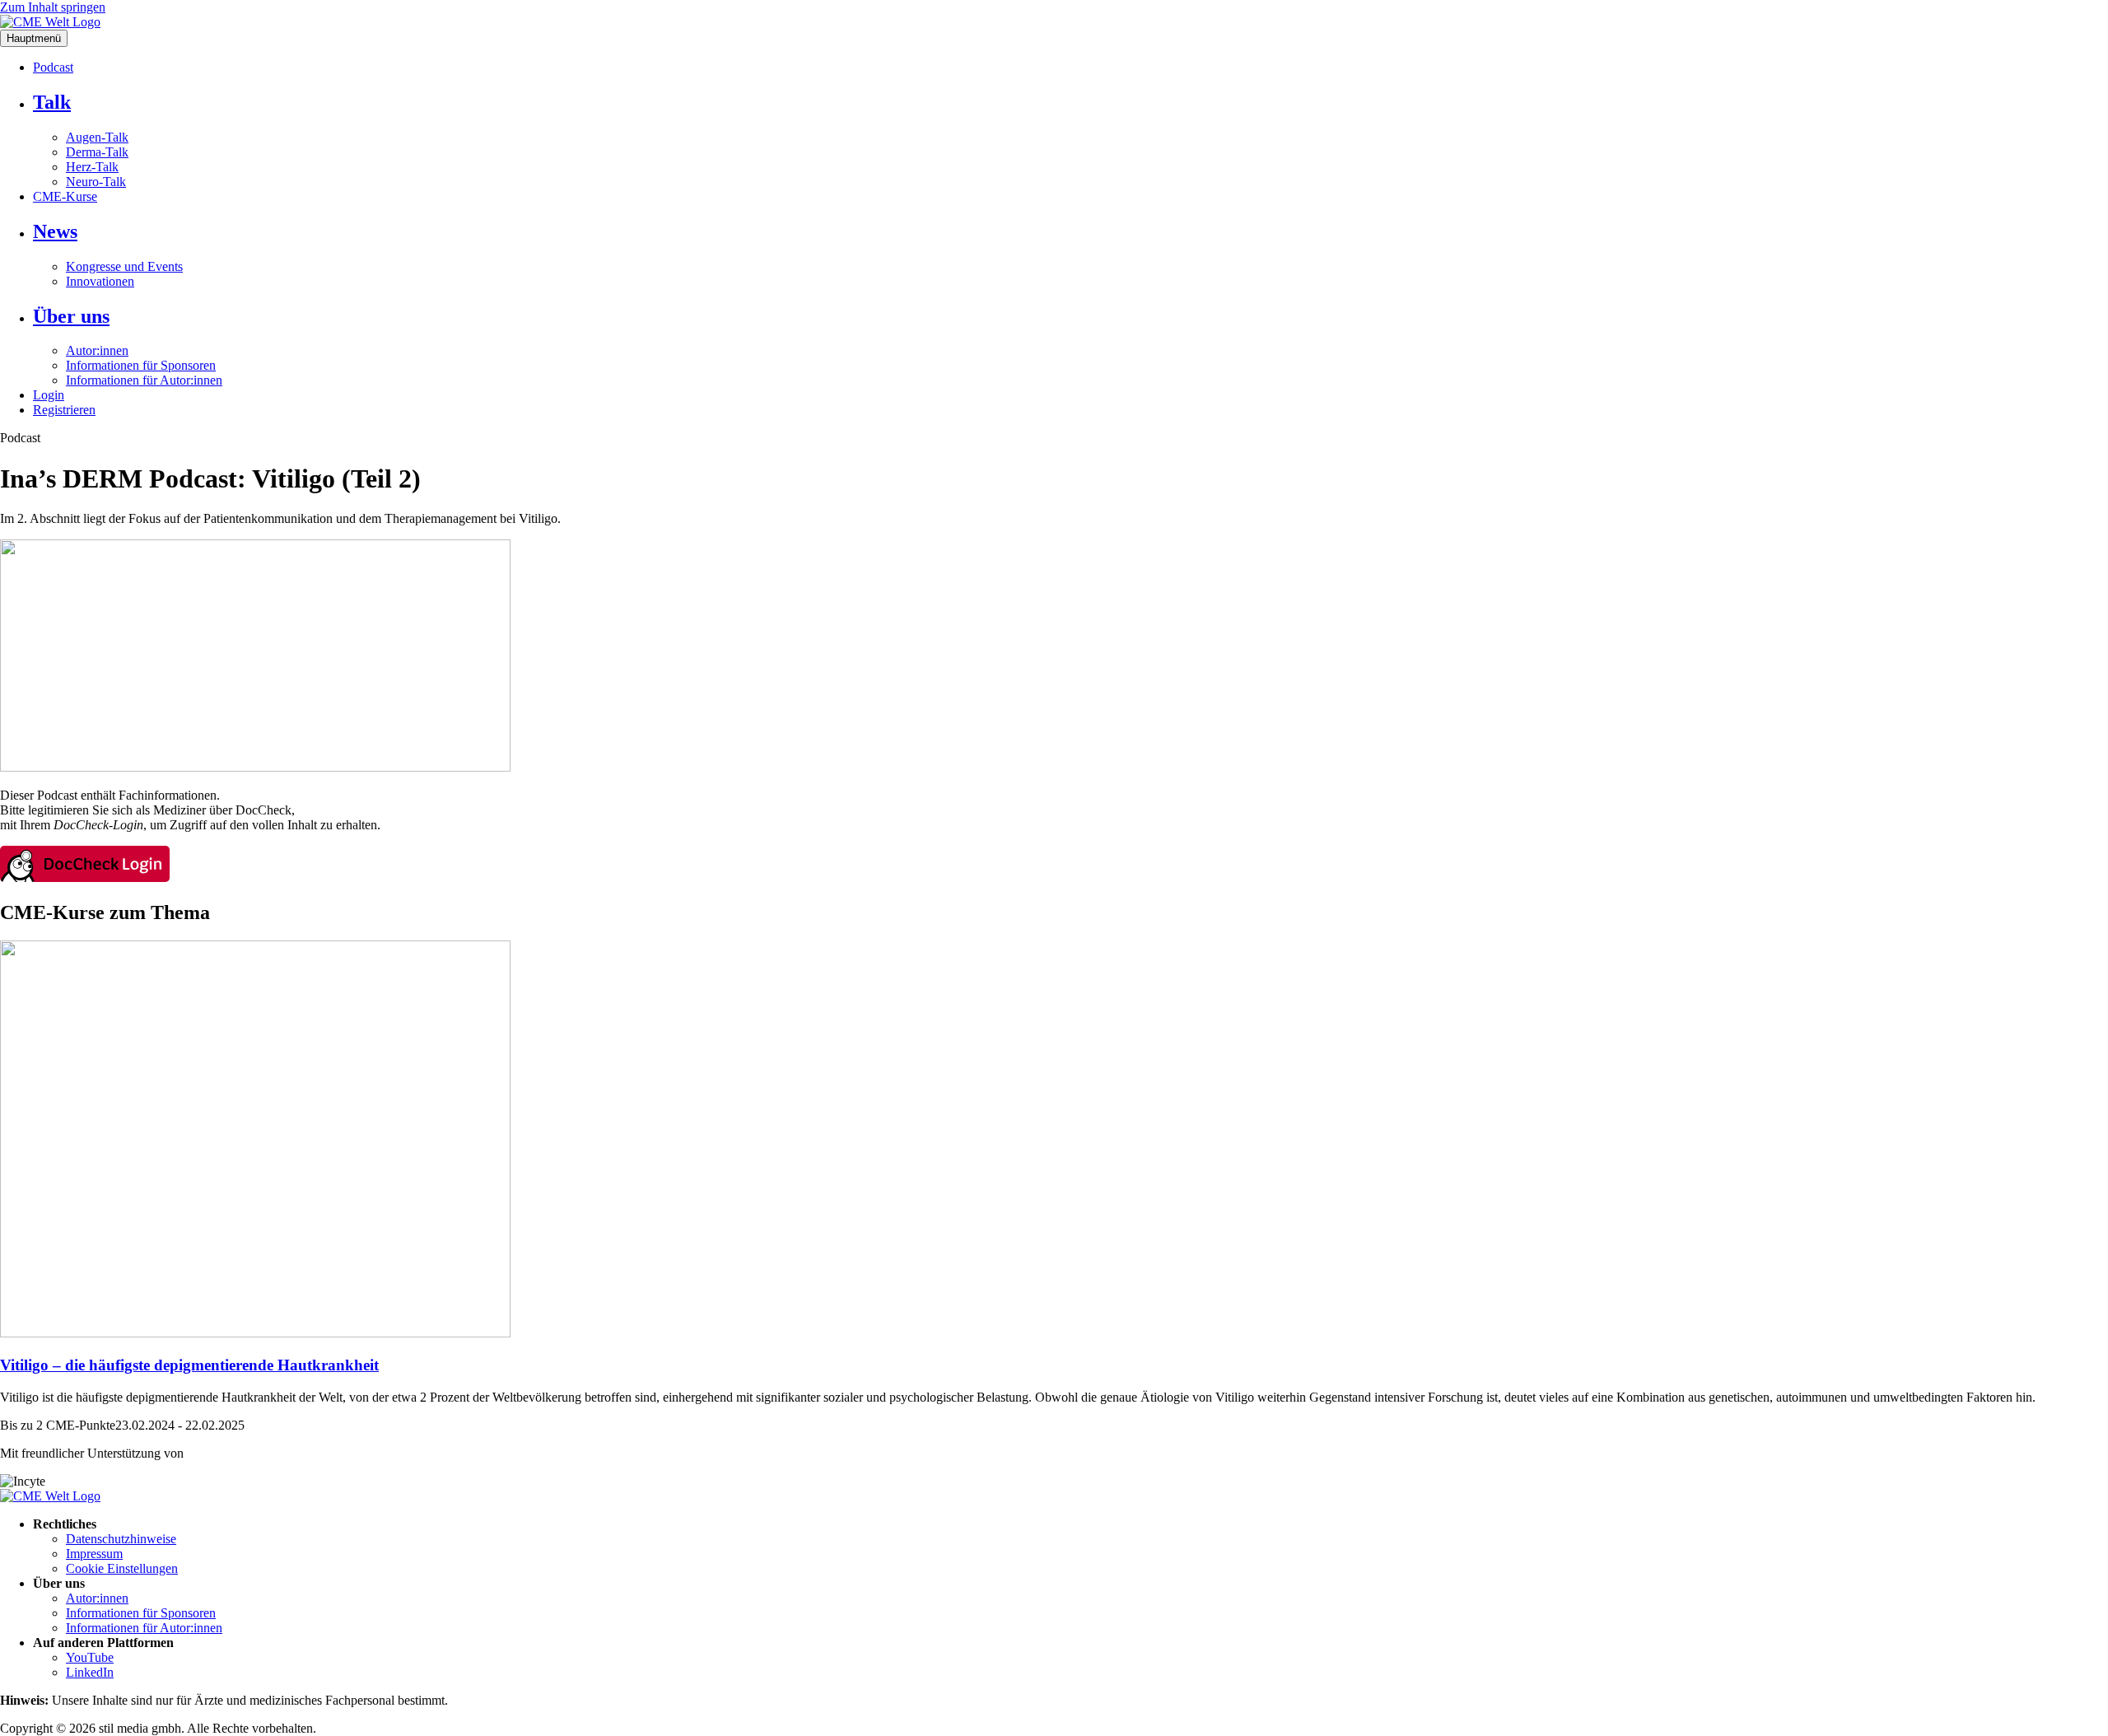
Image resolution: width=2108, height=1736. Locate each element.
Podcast (53, 67)
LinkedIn (90, 1672)
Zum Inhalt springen (53, 7)
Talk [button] (52, 102)
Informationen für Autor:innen (144, 380)
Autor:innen (97, 350)
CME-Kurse (65, 196)
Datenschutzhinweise (121, 1539)
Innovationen (100, 281)
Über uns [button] (71, 316)
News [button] (55, 231)
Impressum (94, 1554)
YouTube (90, 1657)
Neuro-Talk (96, 182)
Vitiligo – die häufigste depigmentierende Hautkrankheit (189, 1365)
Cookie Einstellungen (122, 1568)
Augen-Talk (97, 137)
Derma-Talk (97, 152)
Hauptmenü (34, 38)
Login (49, 395)
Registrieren (64, 410)
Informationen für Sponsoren (141, 365)
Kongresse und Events (124, 266)
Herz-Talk (92, 167)
